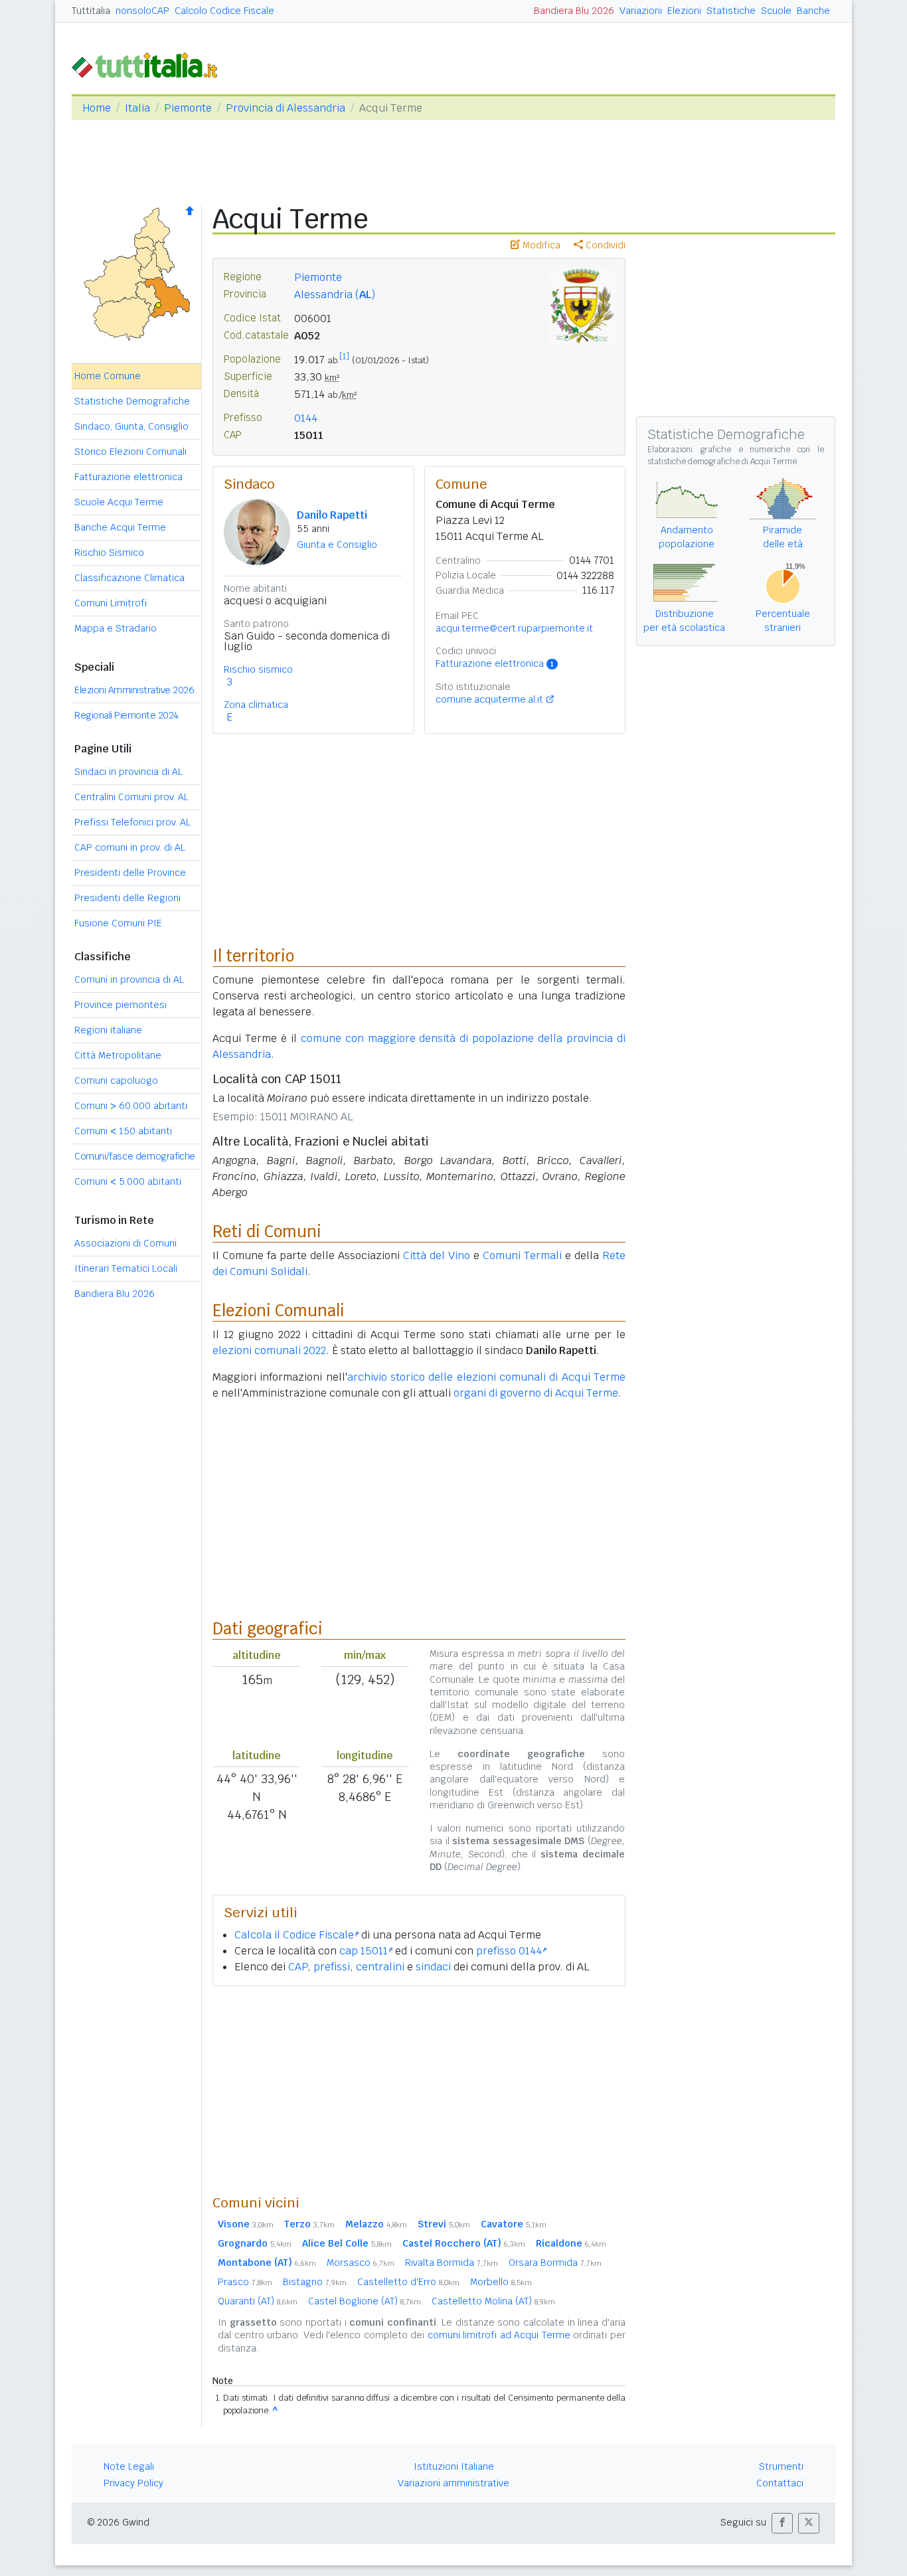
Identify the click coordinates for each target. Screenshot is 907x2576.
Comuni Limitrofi (111, 603)
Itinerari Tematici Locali (126, 1268)
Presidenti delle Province (130, 873)
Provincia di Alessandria (286, 108)
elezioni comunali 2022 (269, 1350)
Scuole (776, 11)
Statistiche (731, 11)
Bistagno (315, 2282)
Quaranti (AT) (258, 2301)
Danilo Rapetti (332, 515)
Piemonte (188, 108)
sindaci (433, 1967)
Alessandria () (335, 295)
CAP (298, 1967)
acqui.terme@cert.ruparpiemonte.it (514, 628)
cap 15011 (364, 1951)
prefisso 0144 (509, 1951)
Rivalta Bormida (452, 2263)
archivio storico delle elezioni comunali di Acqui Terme (486, 1377)
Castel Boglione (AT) (365, 2301)
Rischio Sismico (109, 553)
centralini (380, 1967)
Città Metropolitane (118, 1055)
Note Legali (129, 2466)
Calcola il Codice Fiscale (294, 1935)
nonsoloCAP (142, 11)
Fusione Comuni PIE (118, 923)
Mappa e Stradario (116, 628)
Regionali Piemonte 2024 (126, 715)
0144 (306, 418)
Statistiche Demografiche (132, 401)
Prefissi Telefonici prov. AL (132, 822)
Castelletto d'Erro (408, 2282)
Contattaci (780, 2483)
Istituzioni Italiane (454, 2466)
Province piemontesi (121, 1005)
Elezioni (684, 11)
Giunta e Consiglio (337, 545)
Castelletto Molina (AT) (493, 2301)
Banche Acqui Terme (120, 527)
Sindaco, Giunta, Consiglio (131, 426)
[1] (344, 357)
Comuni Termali (522, 1255)
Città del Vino (437, 1255)
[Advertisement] (419, 2090)
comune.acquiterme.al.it (489, 699)
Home (97, 108)
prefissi (332, 1967)
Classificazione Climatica (129, 578)
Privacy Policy (133, 2483)
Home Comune (108, 376)
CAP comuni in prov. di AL (130, 847)
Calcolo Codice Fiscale (224, 11)
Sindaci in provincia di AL (128, 772)
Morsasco (361, 2263)
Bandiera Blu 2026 (574, 11)
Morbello (501, 2282)
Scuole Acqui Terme (119, 502)
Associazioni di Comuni (125, 1243)
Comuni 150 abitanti (123, 1131)
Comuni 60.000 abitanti (131, 1106)
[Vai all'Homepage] (150, 64)
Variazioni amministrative (453, 2483)
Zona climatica (256, 705)
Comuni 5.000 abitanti (128, 1181)
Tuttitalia (91, 11)
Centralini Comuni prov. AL (131, 797)
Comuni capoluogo (116, 1080)
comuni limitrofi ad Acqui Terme (499, 2335)
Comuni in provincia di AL (129, 980)
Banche (813, 11)
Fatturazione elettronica (128, 477)
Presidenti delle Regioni (127, 898)
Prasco (245, 2282)
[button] (782, 2523)
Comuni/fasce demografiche (135, 1156)
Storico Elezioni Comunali (130, 452)
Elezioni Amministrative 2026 (134, 690)
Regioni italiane (108, 1030)
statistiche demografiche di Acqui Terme (722, 462)
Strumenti (781, 2466)
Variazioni (641, 11)
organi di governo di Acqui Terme (536, 1393)
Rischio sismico (258, 669)
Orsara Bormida (555, 2263)
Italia (137, 108)
